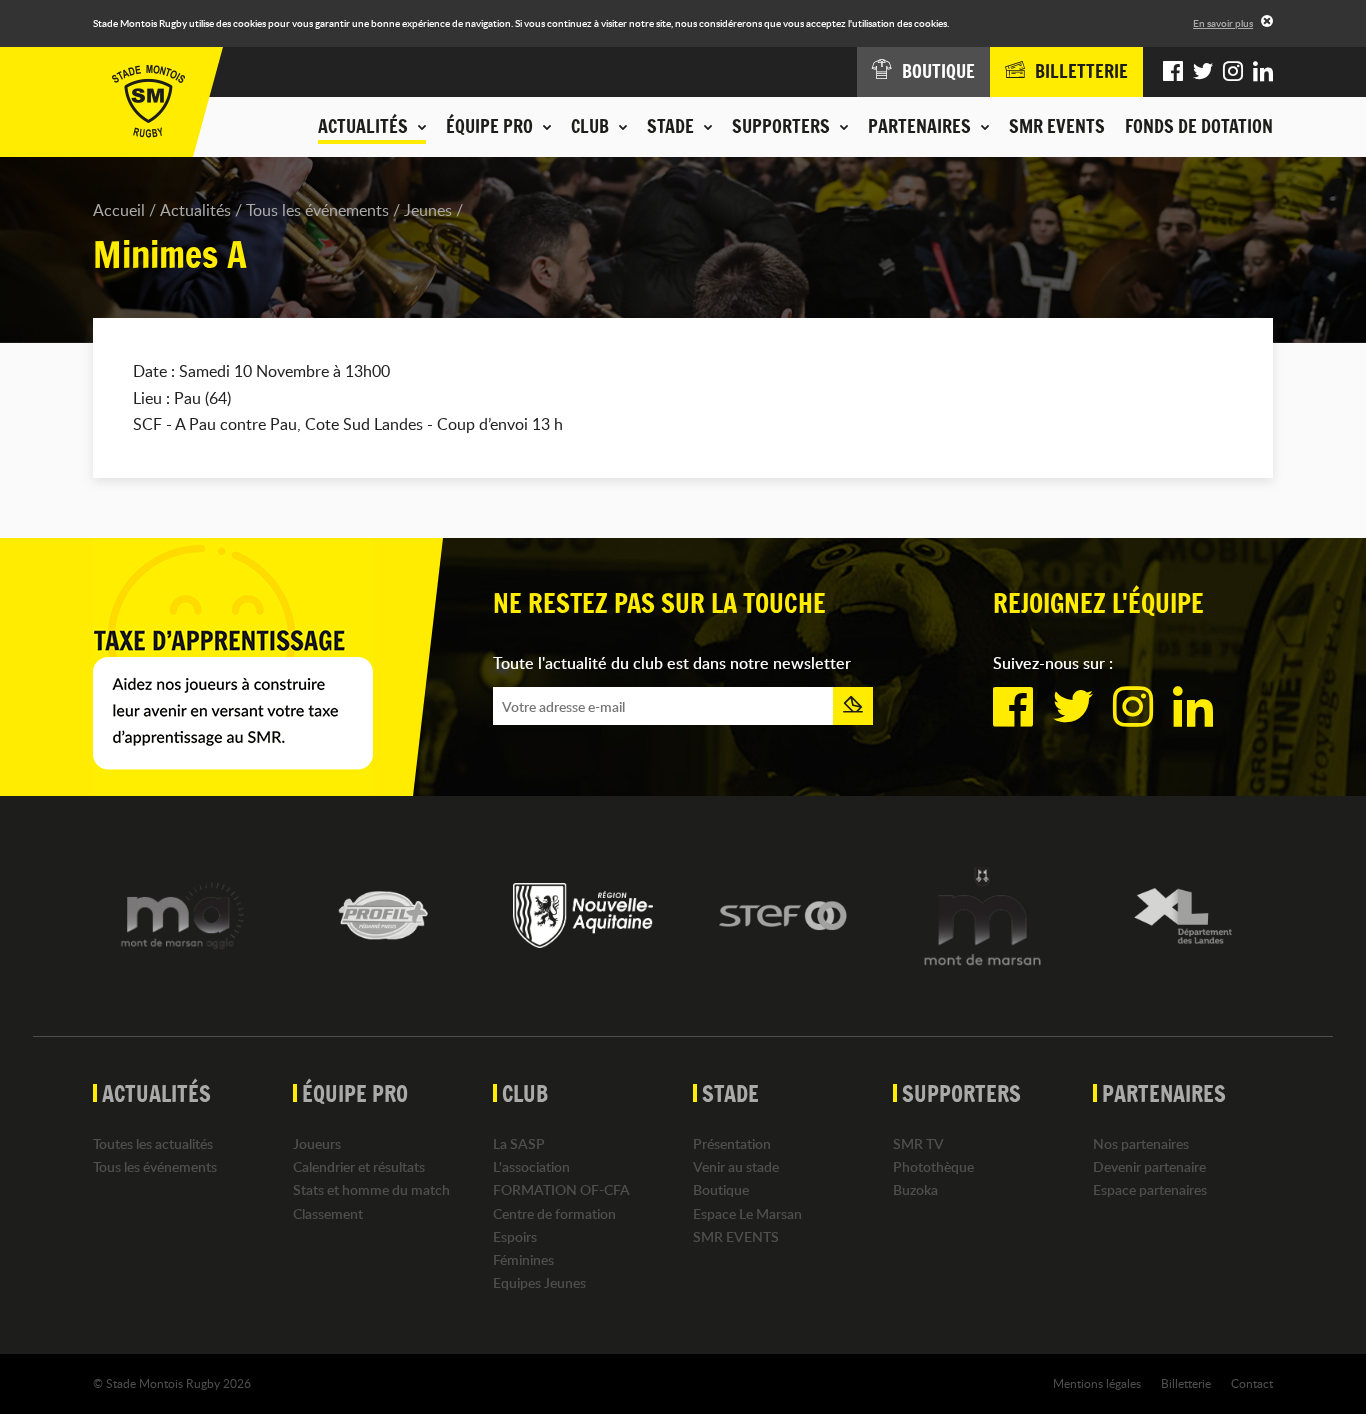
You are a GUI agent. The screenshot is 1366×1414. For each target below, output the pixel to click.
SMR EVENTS (1057, 126)
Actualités (195, 210)
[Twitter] (1203, 72)
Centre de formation (554, 1213)
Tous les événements (317, 210)
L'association (531, 1166)
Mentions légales (1097, 1383)
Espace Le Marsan (747, 1213)
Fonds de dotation (1199, 126)
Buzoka (915, 1189)
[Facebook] (1173, 72)
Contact (1252, 1383)
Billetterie (1186, 1383)
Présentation (732, 1143)
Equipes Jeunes (539, 1282)
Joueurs (317, 1143)
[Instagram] (1233, 72)
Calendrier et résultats (359, 1166)
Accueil (119, 210)
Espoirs (515, 1236)
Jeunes (428, 210)
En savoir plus (1223, 23)
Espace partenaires (1150, 1189)
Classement (328, 1213)
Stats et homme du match (371, 1189)
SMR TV (918, 1143)
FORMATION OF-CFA (561, 1189)
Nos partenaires (1141, 1143)
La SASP (519, 1143)
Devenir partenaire (1149, 1166)
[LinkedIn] (1263, 72)
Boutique (721, 1189)
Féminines (523, 1259)
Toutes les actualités (153, 1143)
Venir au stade (736, 1166)
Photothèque (933, 1166)
